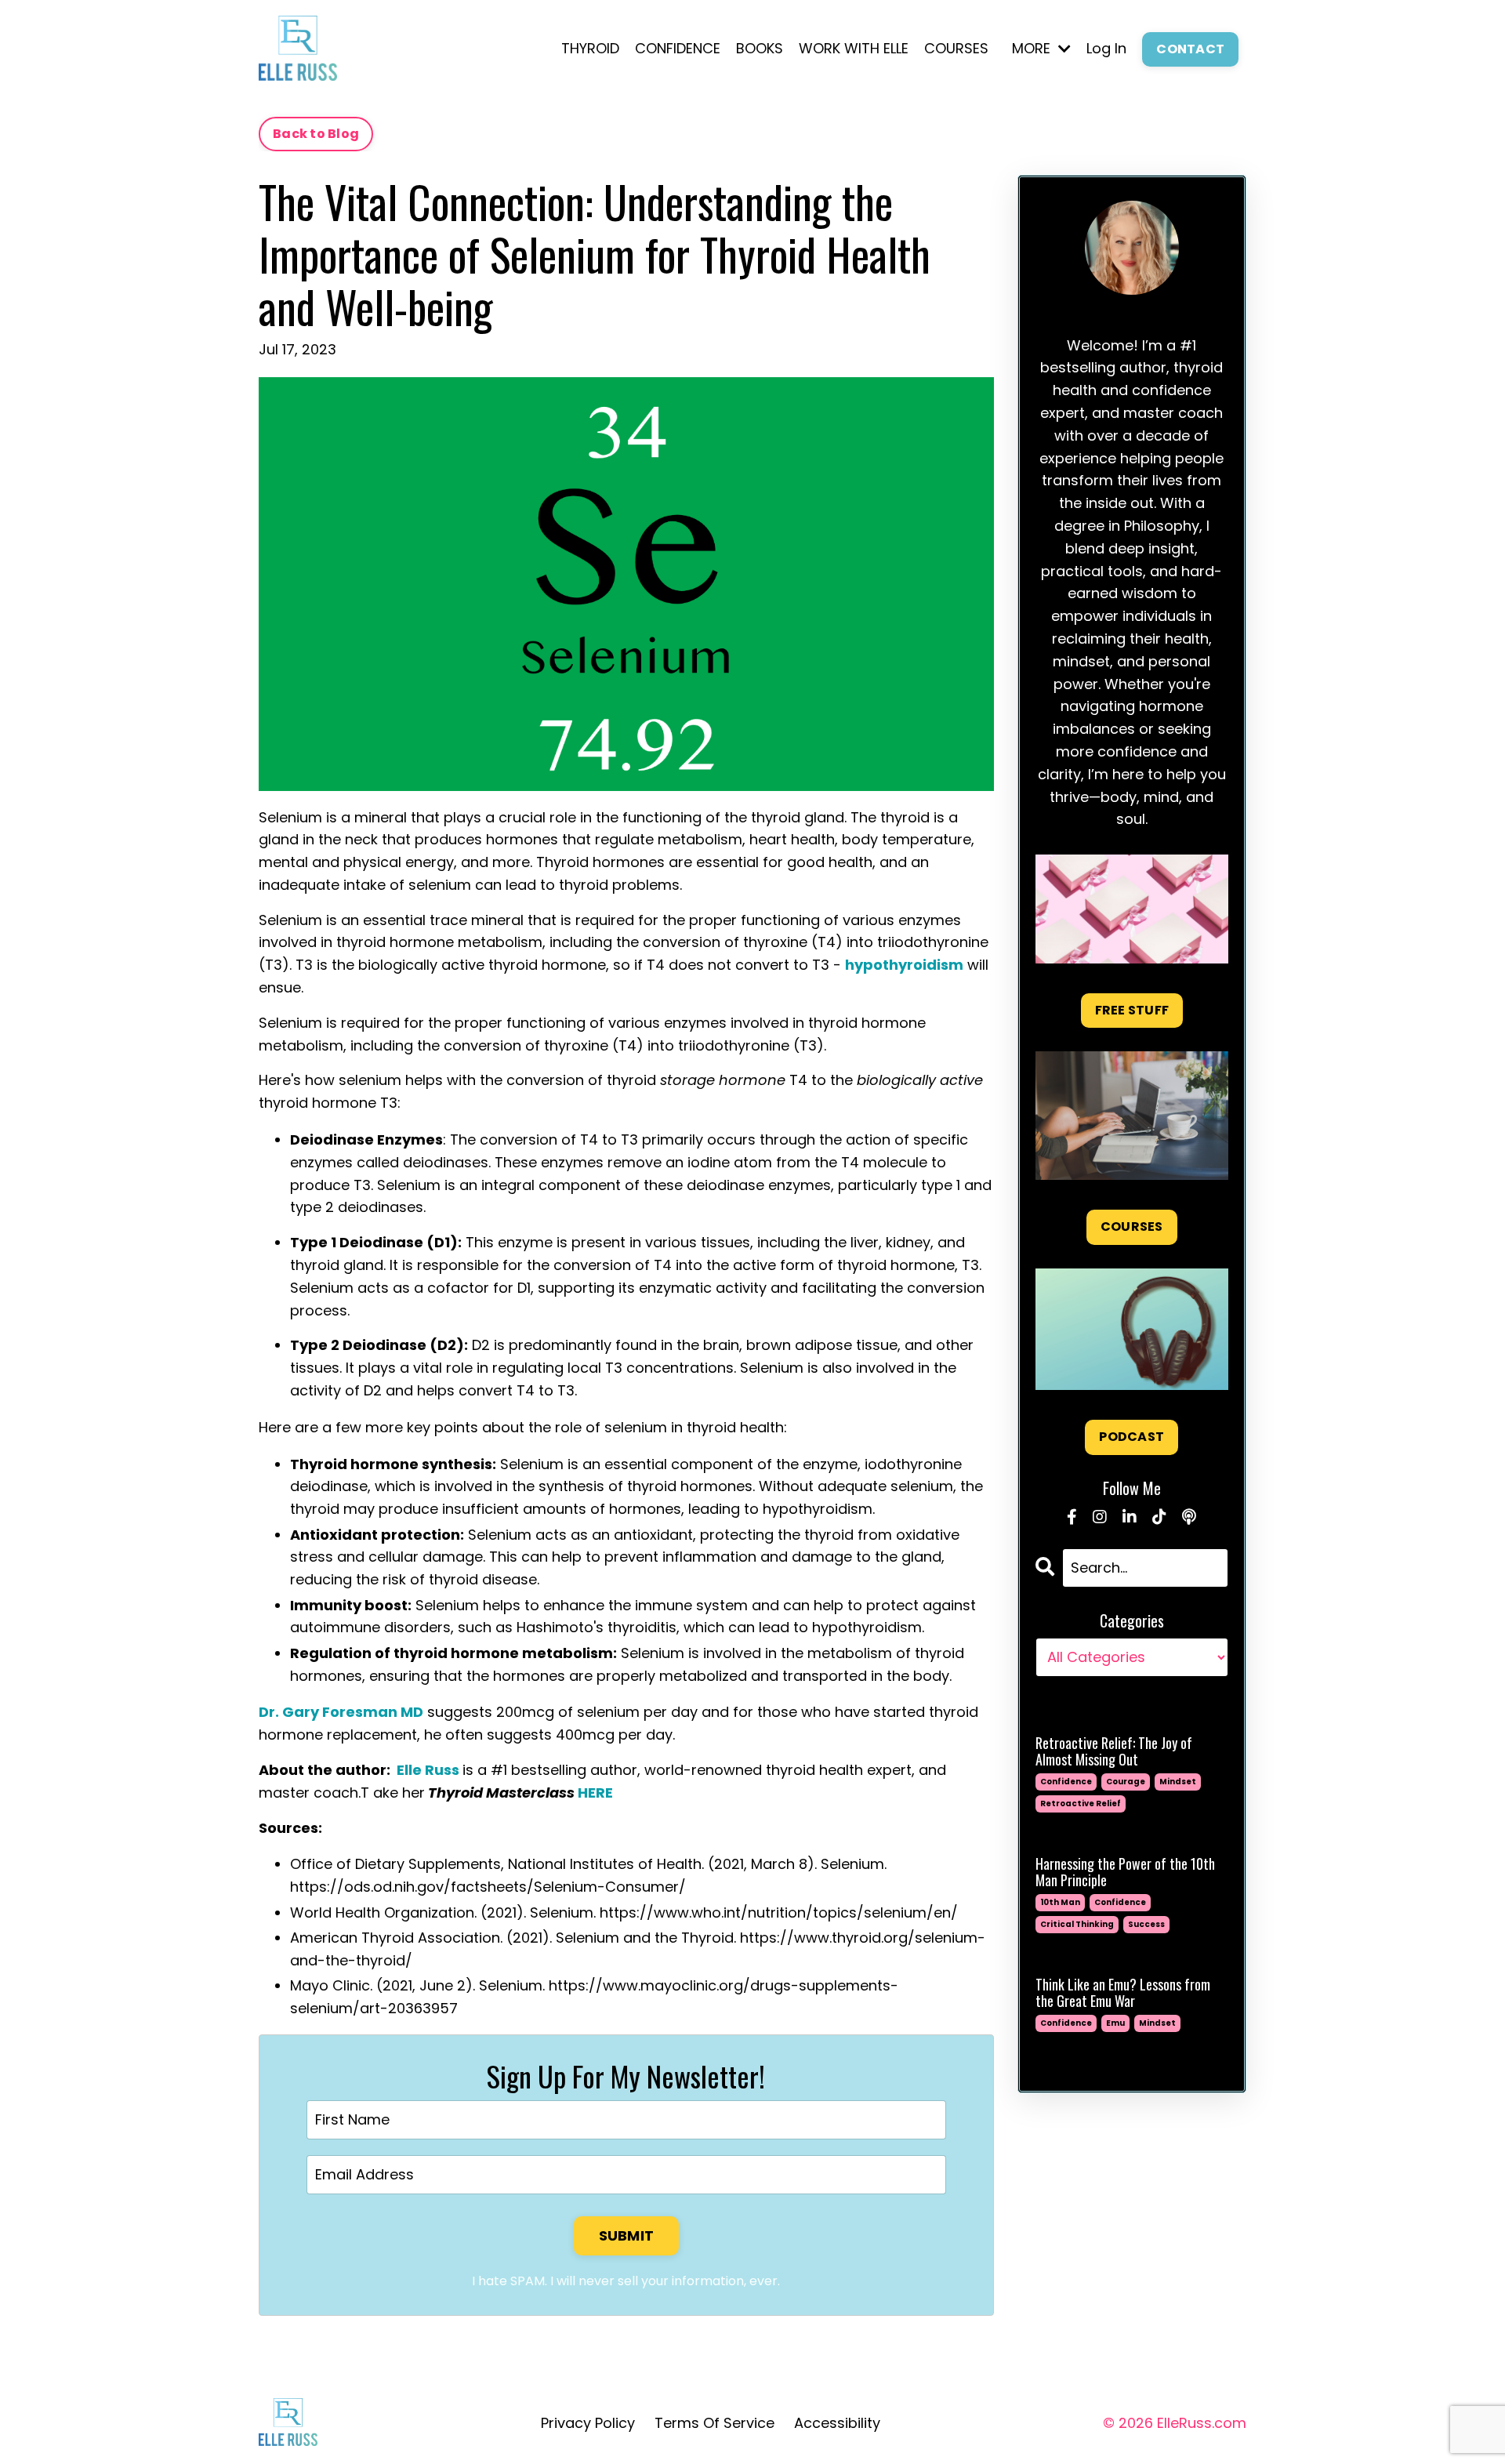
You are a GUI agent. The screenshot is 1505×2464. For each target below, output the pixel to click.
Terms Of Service (714, 2423)
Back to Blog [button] (316, 134)
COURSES (956, 48)
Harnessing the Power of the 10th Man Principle (1125, 1872)
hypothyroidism (904, 965)
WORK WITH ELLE (854, 48)
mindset (1178, 1782)
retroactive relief (1081, 1804)
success (1146, 1924)
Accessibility (837, 2423)
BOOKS (760, 48)
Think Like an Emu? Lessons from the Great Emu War (1123, 1993)
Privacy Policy (588, 2423)
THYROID (590, 48)
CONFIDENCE (678, 48)
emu (1115, 2023)
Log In (1106, 48)
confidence (1066, 1782)
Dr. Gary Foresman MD (341, 1712)
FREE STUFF (1132, 1010)
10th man (1060, 1902)
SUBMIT (627, 2235)
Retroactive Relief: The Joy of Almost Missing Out (1114, 1752)
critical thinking (1077, 1924)
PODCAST (1131, 1437)
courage (1126, 1782)
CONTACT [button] (1190, 49)
